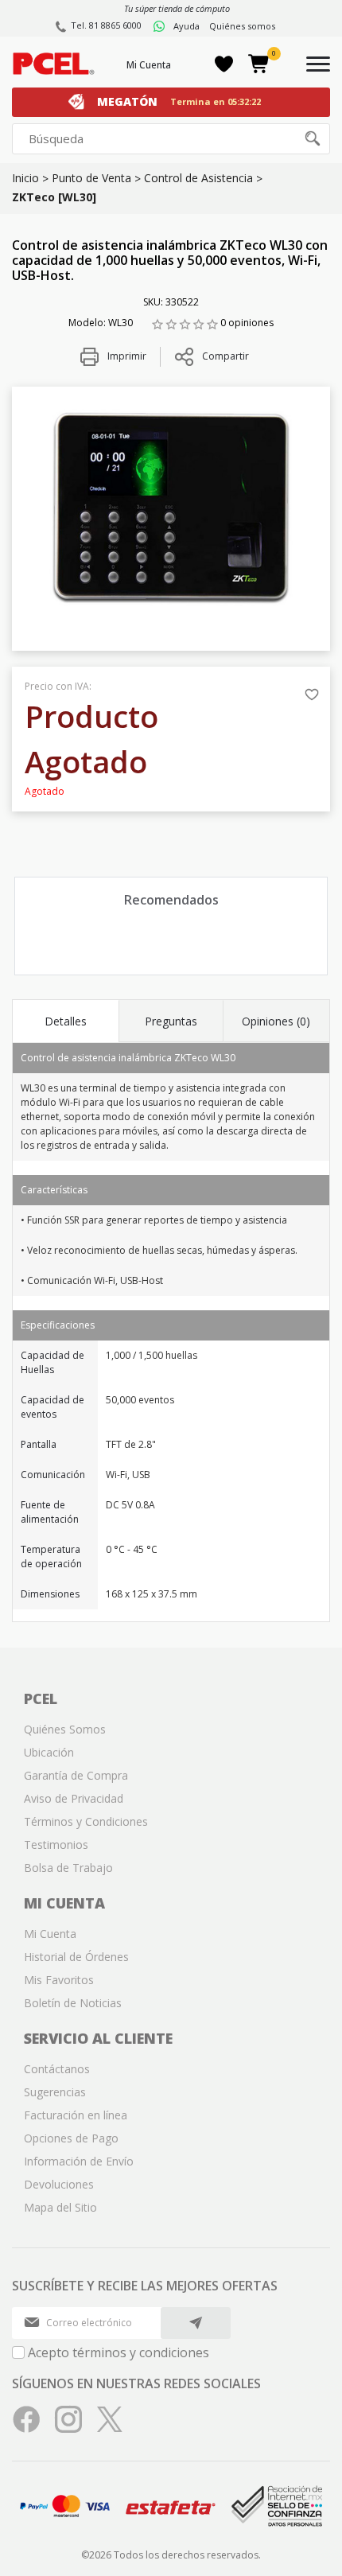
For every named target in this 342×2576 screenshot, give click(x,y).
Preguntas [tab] (171, 1021)
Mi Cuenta (149, 65)
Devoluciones (59, 2184)
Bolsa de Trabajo (68, 1868)
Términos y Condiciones (86, 1821)
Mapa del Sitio (60, 2207)
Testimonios (56, 1844)
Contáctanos (57, 2069)
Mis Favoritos (59, 1980)
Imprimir (126, 356)
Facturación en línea (76, 2115)
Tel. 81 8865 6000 (106, 25)
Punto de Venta (91, 178)
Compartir (225, 356)
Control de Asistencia (198, 178)
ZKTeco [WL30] (54, 197)
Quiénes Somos (65, 1729)
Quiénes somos (242, 26)
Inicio (25, 178)
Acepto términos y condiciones (119, 2352)
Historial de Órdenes (76, 1957)
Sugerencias (55, 2092)
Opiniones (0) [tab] (276, 1021)
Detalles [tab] (66, 1021)
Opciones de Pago (71, 2138)
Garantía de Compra (76, 1775)
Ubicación (49, 1752)
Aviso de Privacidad (74, 1798)
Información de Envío (79, 2161)
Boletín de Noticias (73, 2003)
